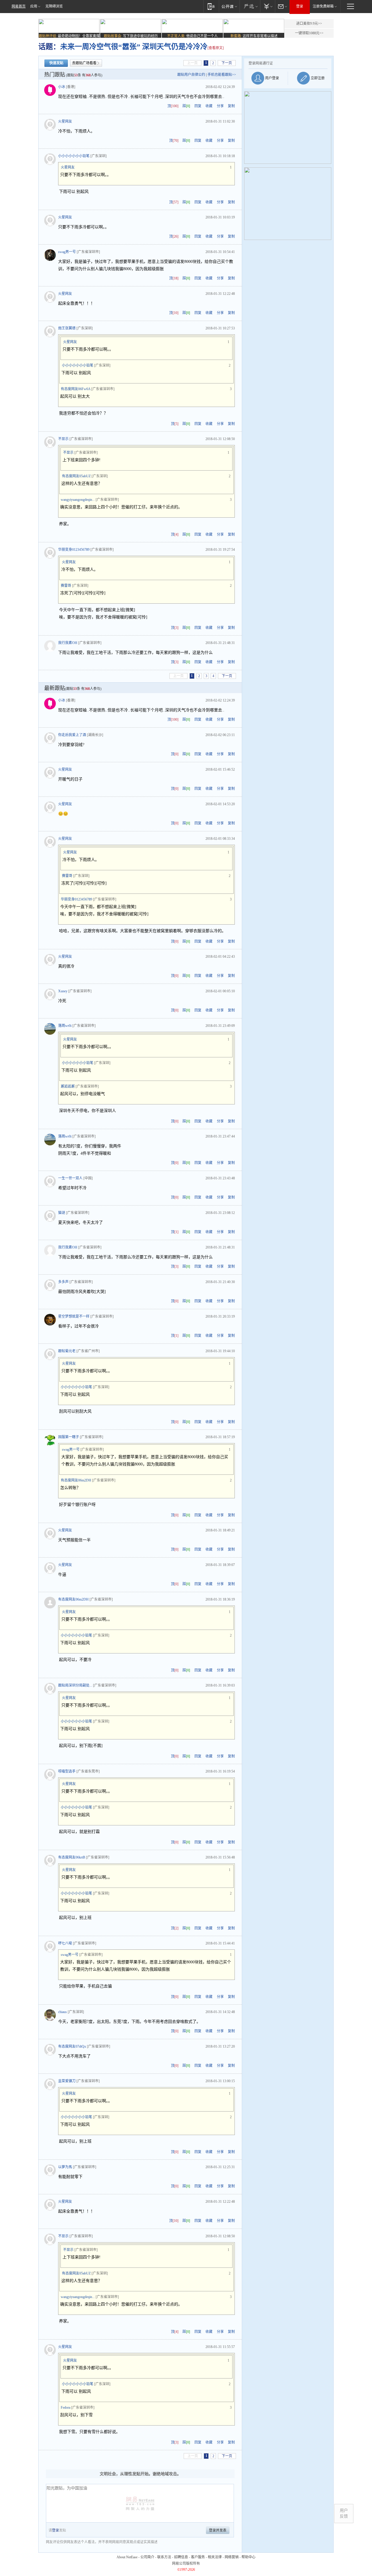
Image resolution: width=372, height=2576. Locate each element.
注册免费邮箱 (323, 6)
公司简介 (147, 2557)
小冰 (62, 87)
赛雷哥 (66, 586)
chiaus (62, 2012)
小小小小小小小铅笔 (74, 156)
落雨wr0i (65, 1026)
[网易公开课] (229, 6)
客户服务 (198, 2557)
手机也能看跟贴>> (222, 75)
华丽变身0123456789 (74, 550)
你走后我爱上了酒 (72, 735)
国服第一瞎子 (69, 1437)
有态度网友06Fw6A (76, 389)
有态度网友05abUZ (76, 476)
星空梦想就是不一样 (74, 1316)
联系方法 (164, 2557)
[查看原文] (216, 48)
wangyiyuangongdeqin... (78, 500)
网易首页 (19, 6)
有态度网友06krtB (72, 1857)
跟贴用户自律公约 (191, 75)
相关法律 (215, 2557)
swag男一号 (67, 252)
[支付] (268, 6)
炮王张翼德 (67, 328)
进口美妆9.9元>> (309, 24)
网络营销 (232, 2557)
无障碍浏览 (54, 6)
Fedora (66, 2408)
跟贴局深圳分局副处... (75, 1685)
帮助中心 (248, 2557)
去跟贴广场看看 (84, 63)
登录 (300, 6)
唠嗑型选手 (67, 1771)
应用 (34, 6)
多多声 (63, 1282)
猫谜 (62, 1213)
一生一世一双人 (70, 1178)
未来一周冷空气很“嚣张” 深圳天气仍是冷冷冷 (134, 47)
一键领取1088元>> (309, 33)
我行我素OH (68, 643)
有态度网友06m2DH (76, 1480)
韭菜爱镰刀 (67, 2081)
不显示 (63, 439)
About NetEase (127, 2557)
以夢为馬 (65, 2167)
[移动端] (211, 6)
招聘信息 (181, 2557)
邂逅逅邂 (68, 1086)
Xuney (63, 991)
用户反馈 (344, 2513)
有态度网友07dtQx (72, 2046)
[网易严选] (250, 6)
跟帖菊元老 (67, 1351)
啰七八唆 (65, 1943)
